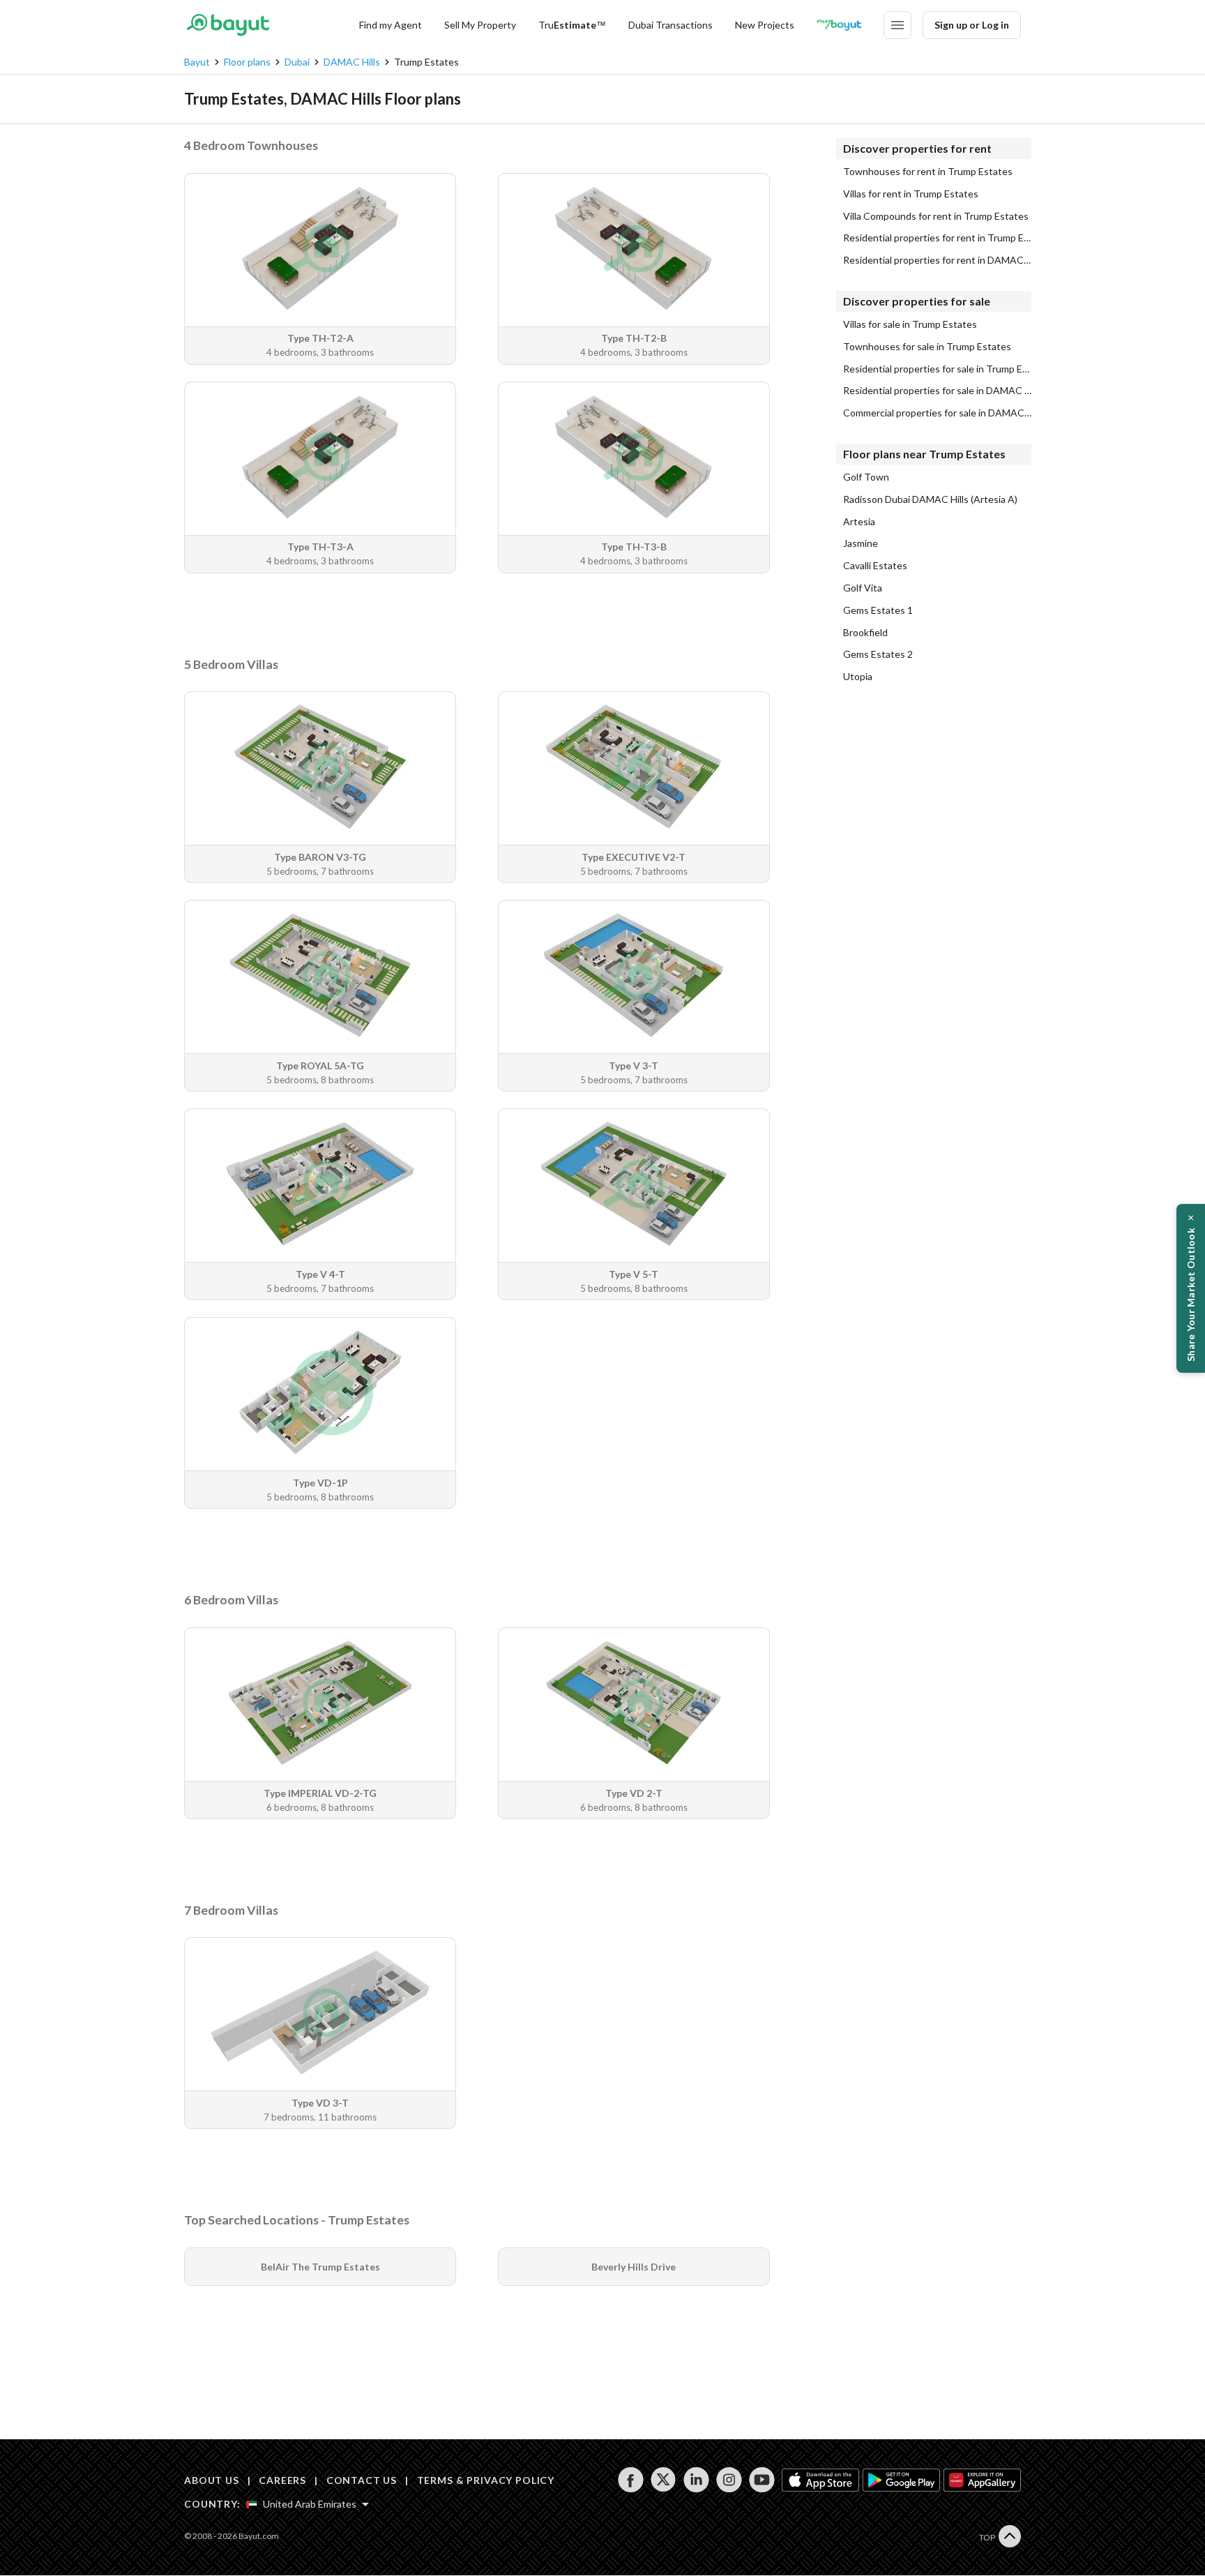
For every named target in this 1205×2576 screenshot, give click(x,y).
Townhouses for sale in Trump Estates (927, 347)
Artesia (859, 522)
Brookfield (865, 633)
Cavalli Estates (875, 566)
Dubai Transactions (670, 25)
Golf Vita (863, 588)
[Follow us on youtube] (762, 2480)
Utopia (858, 677)
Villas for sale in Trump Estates (910, 324)
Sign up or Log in (972, 25)
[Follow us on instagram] (729, 2480)
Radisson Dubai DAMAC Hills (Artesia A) (930, 499)
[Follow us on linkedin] (696, 2480)
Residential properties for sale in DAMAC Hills (937, 391)
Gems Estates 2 (878, 654)
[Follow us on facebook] (631, 2480)
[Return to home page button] (228, 25)
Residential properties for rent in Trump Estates (937, 238)
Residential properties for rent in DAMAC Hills (937, 260)
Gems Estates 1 (878, 610)
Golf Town (866, 477)
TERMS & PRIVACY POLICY (486, 2480)
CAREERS (282, 2480)
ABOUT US (212, 2480)
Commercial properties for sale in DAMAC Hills (937, 413)
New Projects (765, 25)
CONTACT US (362, 2480)
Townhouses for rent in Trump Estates (928, 172)
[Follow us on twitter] (664, 2480)
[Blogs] (839, 25)
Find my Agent (391, 25)
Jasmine (861, 543)
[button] (1191, 1288)
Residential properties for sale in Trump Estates (937, 369)
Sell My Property (480, 25)
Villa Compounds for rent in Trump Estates (936, 216)
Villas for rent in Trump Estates (911, 194)
